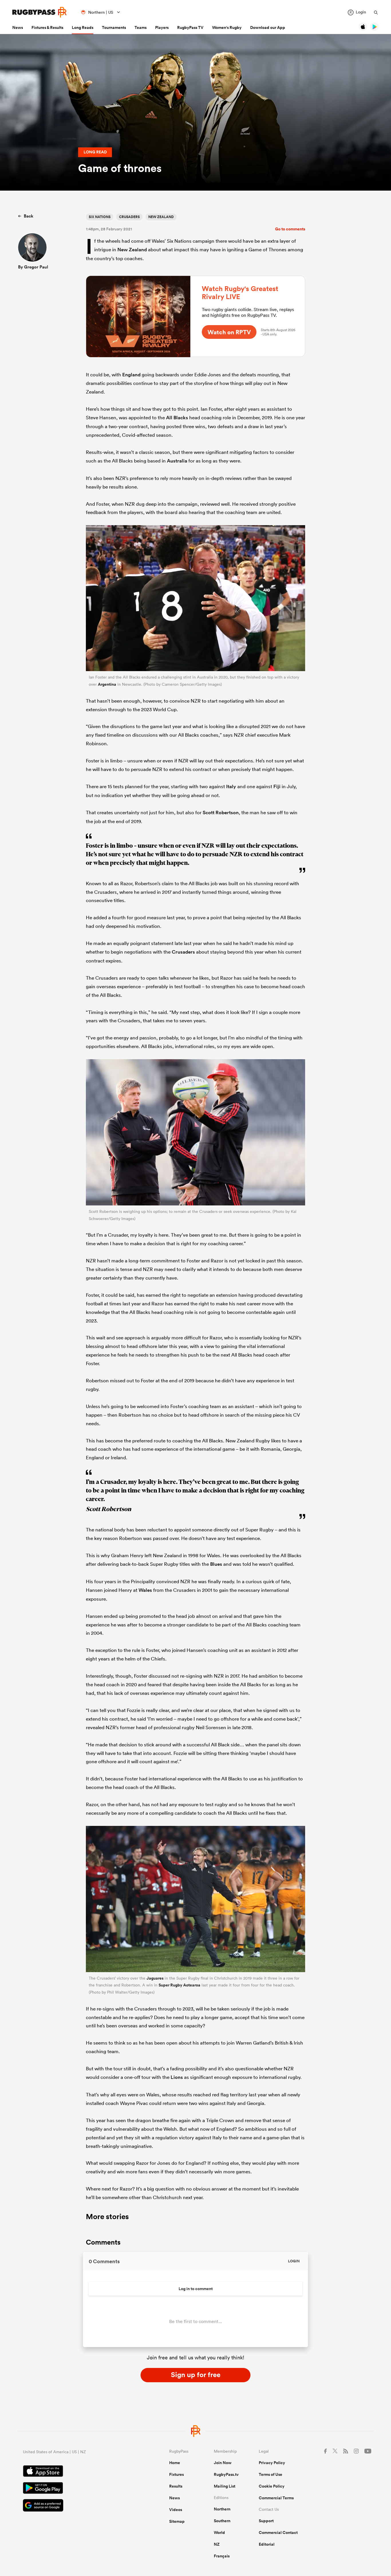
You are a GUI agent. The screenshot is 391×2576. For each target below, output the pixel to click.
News (18, 27)
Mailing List (225, 2486)
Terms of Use (270, 2474)
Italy (231, 786)
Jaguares (155, 1978)
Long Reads (83, 27)
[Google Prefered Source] (76, 2506)
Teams (141, 27)
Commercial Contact (278, 2532)
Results (176, 2486)
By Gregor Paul (33, 267)
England (131, 375)
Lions (177, 2077)
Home (175, 2463)
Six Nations (100, 217)
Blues (216, 1564)
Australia (177, 461)
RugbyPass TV (190, 27)
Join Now (223, 2463)
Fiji (277, 786)
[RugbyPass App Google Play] (76, 2489)
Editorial (267, 2544)
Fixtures (176, 2474)
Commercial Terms (276, 2498)
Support (266, 2521)
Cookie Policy (272, 2486)
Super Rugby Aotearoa (179, 1985)
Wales (145, 1590)
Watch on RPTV (229, 332)
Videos (176, 2510)
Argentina (107, 684)
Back (28, 216)
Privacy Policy (272, 2463)
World (219, 2532)
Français (222, 2556)
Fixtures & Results (47, 27)
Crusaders (129, 217)
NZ (217, 2544)
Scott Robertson (221, 812)
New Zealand (161, 217)
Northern (222, 2509)
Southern (222, 2521)
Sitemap (177, 2521)
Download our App (268, 27)
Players (162, 27)
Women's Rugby (227, 27)
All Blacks (177, 418)
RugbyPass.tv (226, 2474)
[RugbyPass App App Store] (76, 2472)
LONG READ (95, 152)
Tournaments (114, 27)
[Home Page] (40, 12)
